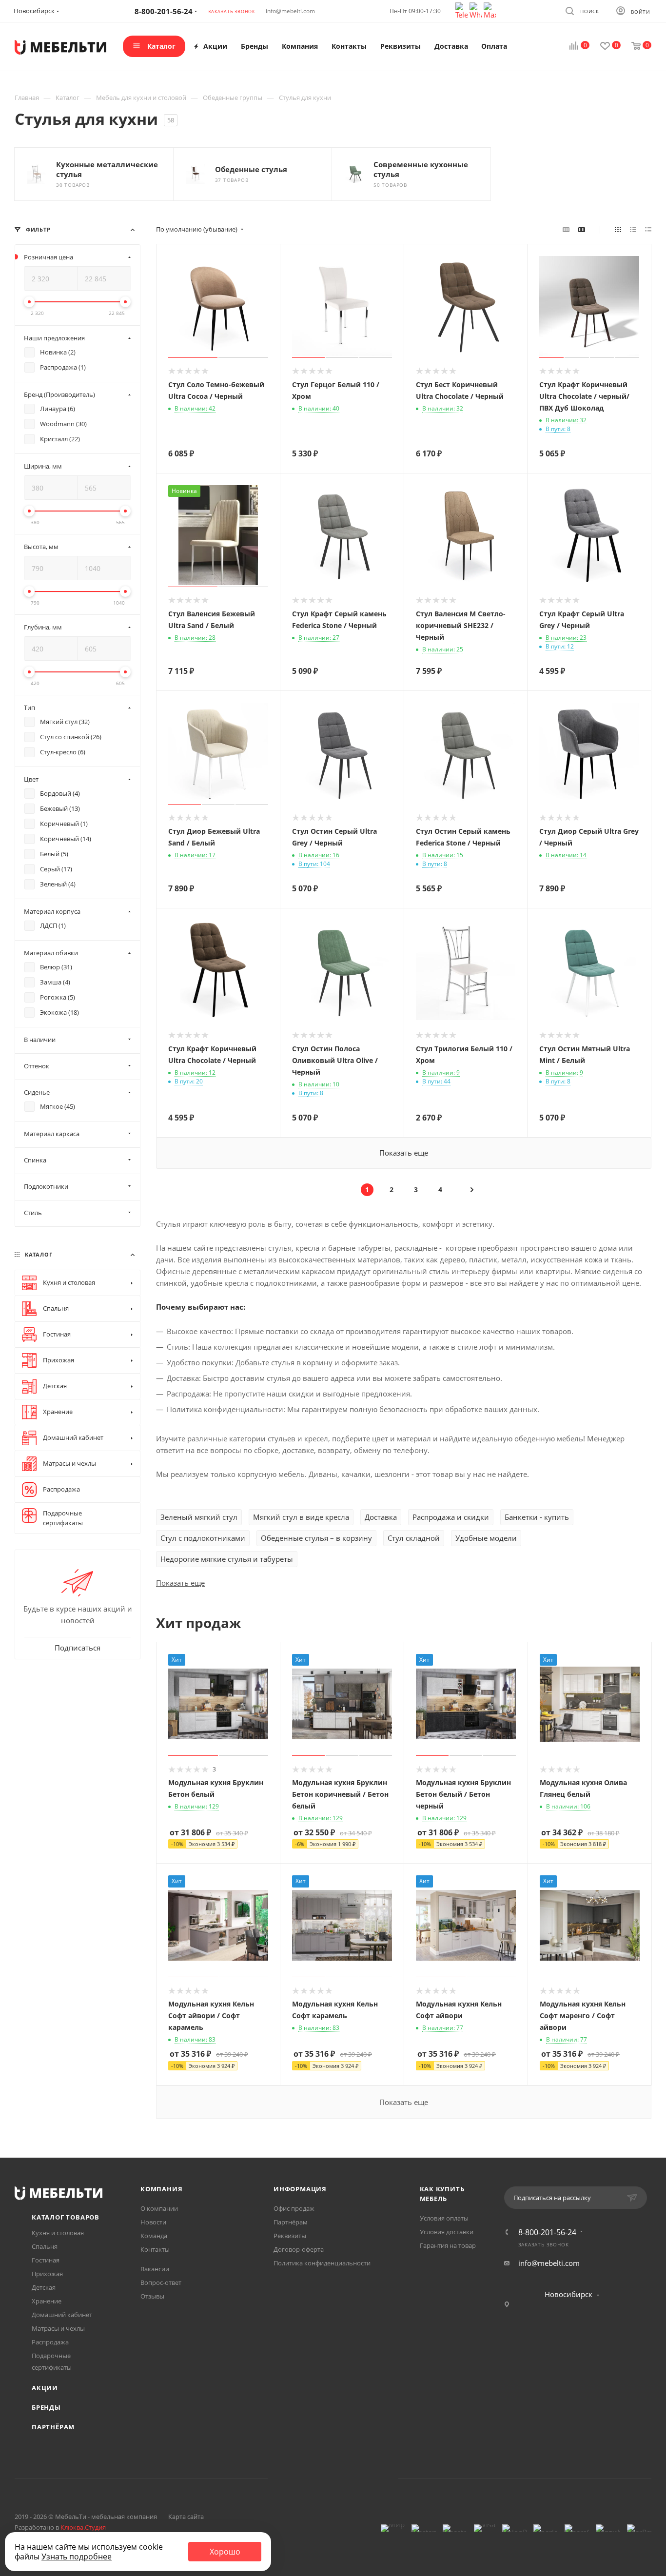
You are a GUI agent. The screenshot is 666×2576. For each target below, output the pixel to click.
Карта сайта (186, 2517)
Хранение (47, 2301)
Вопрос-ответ (161, 2282)
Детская (44, 2287)
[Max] (490, 10)
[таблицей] (648, 229)
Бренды (46, 2407)
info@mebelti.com (290, 11)
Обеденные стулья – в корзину (316, 1538)
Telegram (321, 2478)
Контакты (155, 2249)
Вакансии (155, 2269)
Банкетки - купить (537, 1517)
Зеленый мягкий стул (199, 1517)
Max (370, 2478)
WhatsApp (345, 2478)
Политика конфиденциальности (322, 2263)
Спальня (45, 2246)
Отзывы (152, 2296)
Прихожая (47, 2274)
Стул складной (414, 1538)
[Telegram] (462, 10)
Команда (154, 2236)
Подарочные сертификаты (52, 2361)
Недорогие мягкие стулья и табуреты (227, 1559)
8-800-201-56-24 (547, 2232)
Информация (300, 2189)
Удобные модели (486, 1538)
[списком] (633, 229)
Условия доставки (447, 2232)
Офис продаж (294, 2208)
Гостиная (46, 2260)
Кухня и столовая (58, 2233)
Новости (153, 2222)
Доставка (381, 1517)
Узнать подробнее (77, 2556)
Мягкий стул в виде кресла (301, 1517)
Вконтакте (296, 2478)
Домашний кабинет (62, 2315)
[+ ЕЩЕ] (525, 46)
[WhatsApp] (477, 10)
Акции (45, 2388)
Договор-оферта (299, 2249)
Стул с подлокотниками (203, 1538)
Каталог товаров (66, 2217)
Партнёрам (53, 2427)
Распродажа (50, 2342)
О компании (159, 2208)
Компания (161, 2189)
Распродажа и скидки (451, 1517)
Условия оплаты (444, 2218)
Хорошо (225, 2552)
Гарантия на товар (448, 2245)
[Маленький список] (566, 229)
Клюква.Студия (83, 2527)
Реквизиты (290, 2236)
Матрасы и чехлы (58, 2328)
